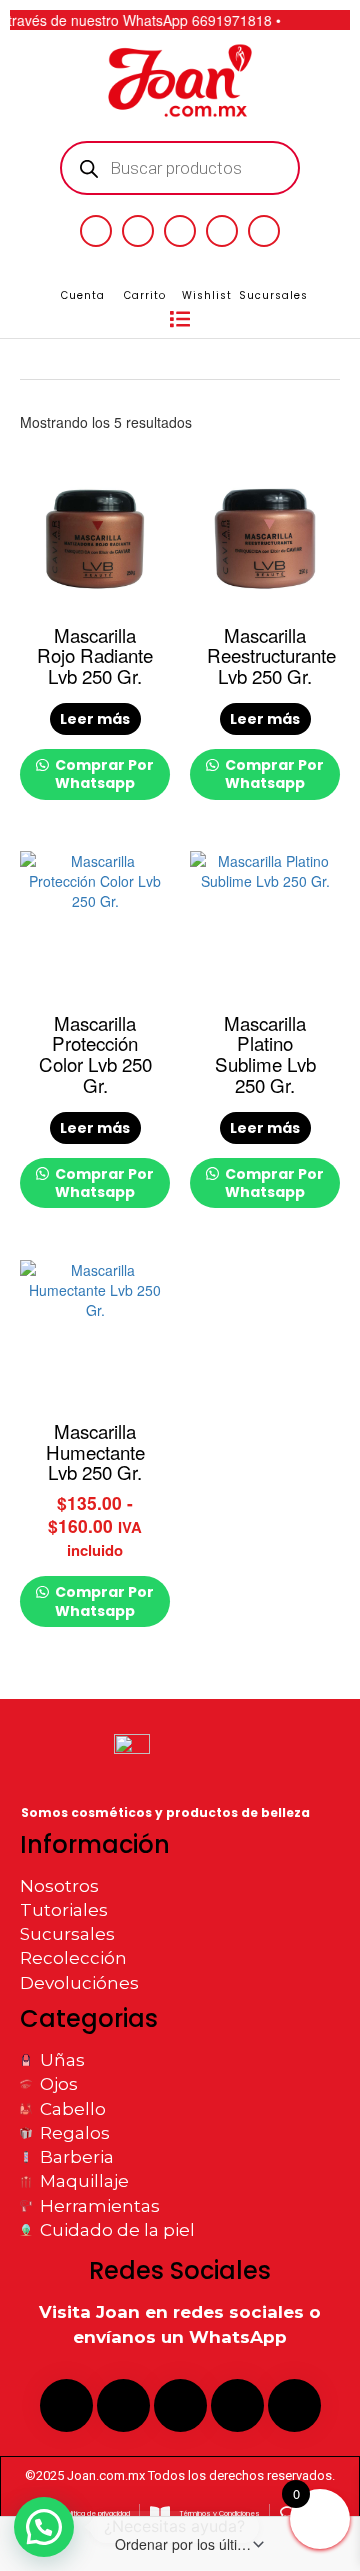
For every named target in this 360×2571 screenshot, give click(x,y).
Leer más (95, 719)
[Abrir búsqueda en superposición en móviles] (180, 168)
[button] (180, 320)
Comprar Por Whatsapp (103, 774)
